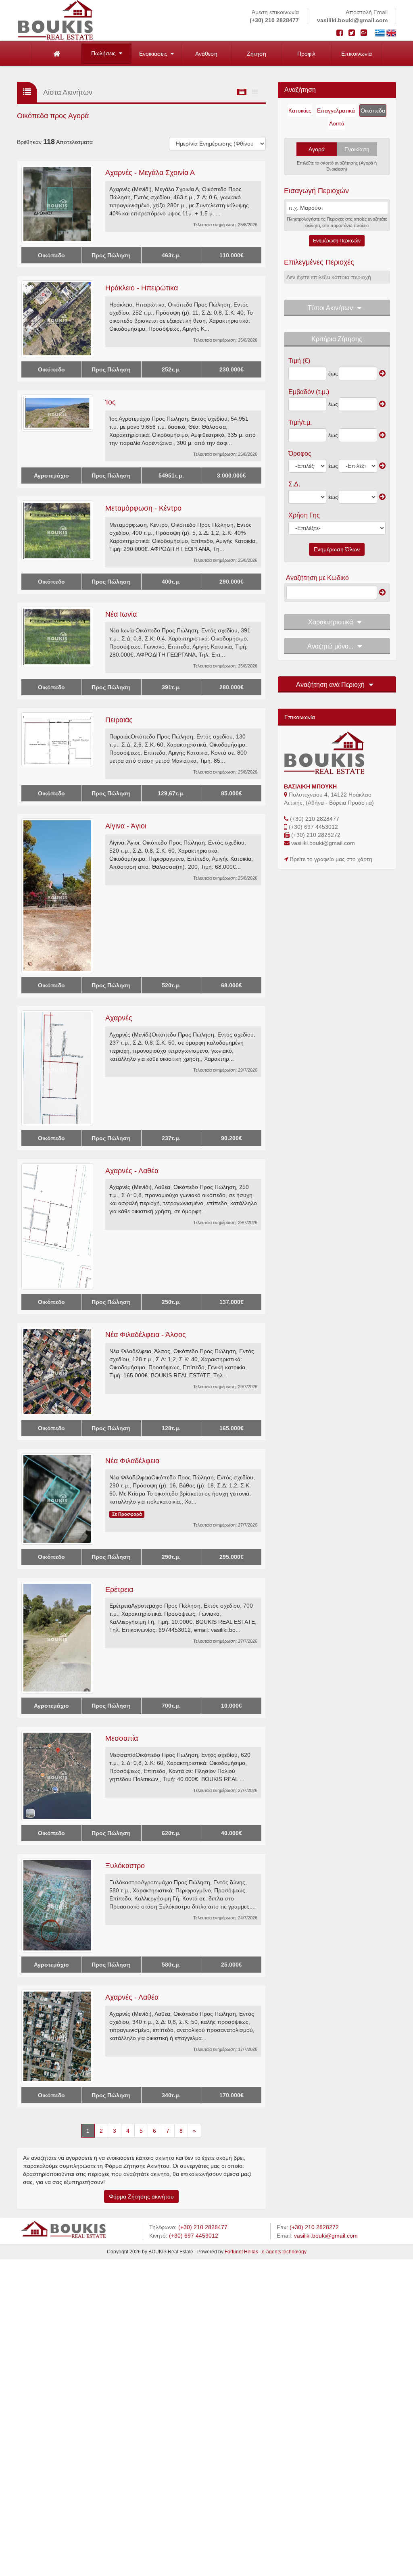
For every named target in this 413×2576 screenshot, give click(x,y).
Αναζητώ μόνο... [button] (330, 646)
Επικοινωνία (357, 54)
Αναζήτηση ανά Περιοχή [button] (330, 685)
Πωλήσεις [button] (105, 53)
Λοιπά (337, 123)
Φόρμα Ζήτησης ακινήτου (141, 2196)
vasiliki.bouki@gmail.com (352, 20)
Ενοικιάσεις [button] (155, 54)
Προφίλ (306, 54)
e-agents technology (284, 2252)
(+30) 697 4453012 (313, 827)
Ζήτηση (257, 54)
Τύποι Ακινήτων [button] (330, 308)
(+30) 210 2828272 (316, 835)
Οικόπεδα (373, 111)
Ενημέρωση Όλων (337, 549)
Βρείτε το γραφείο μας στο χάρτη (331, 859)
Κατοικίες (300, 111)
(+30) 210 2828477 (274, 20)
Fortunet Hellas (241, 2252)
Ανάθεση (206, 54)
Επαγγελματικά (336, 111)
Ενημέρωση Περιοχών (337, 241)
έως (333, 373)
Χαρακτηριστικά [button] (331, 622)
